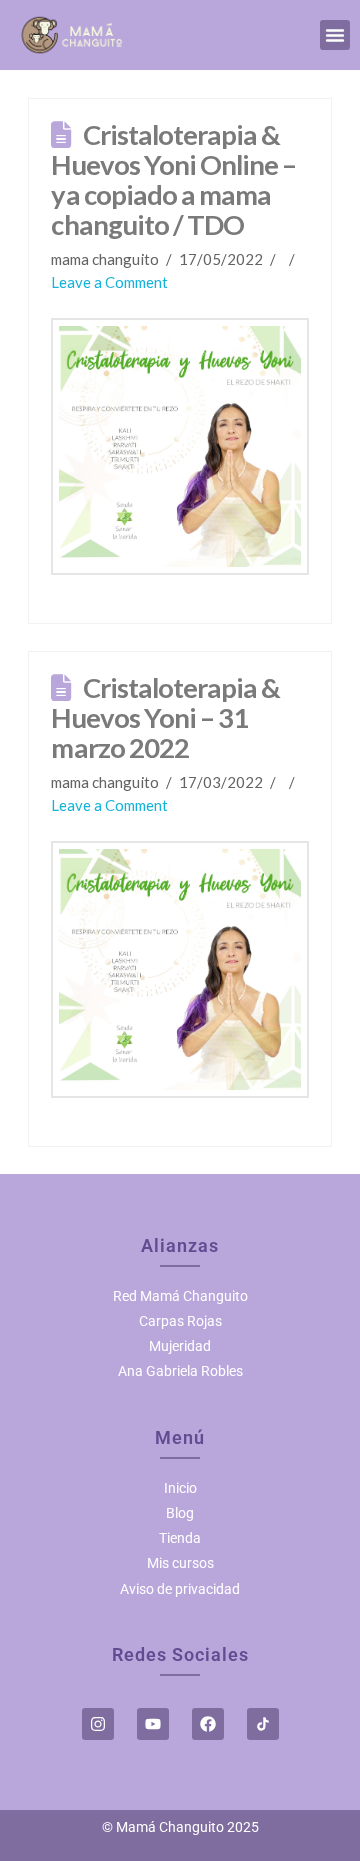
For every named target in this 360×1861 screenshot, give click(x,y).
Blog (180, 1513)
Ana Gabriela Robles (180, 1371)
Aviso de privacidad (180, 1589)
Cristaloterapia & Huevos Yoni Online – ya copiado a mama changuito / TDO (173, 179)
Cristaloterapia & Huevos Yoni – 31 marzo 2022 (165, 717)
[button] (335, 35)
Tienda (180, 1538)
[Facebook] (208, 1724)
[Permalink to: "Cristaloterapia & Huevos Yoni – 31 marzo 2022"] (179, 969)
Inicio (180, 1488)
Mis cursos (180, 1563)
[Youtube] (153, 1724)
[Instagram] (98, 1724)
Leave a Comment (109, 282)
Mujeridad (180, 1346)
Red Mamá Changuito (180, 1296)
